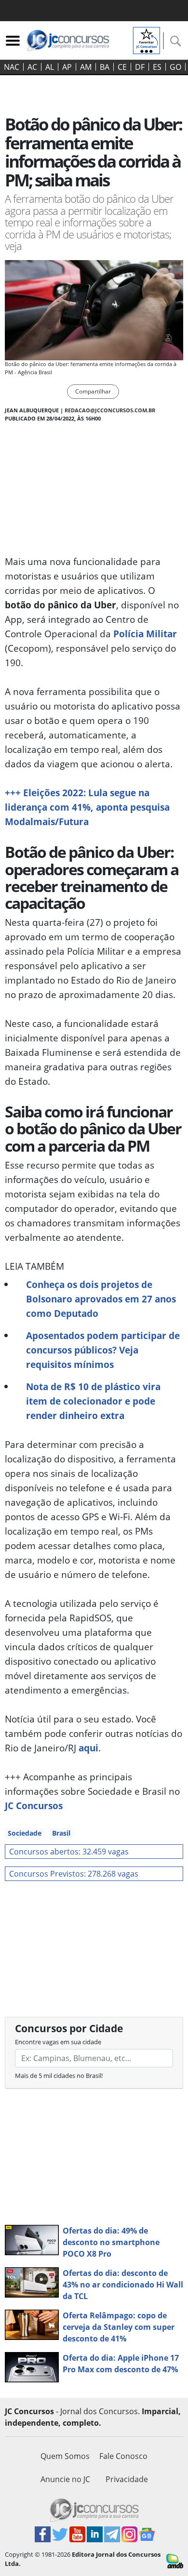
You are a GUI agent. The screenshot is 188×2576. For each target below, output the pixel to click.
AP (67, 67)
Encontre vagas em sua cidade (58, 2042)
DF (140, 67)
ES (157, 67)
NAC (12, 67)
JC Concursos (34, 1806)
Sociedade (25, 1833)
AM (86, 67)
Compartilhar (93, 391)
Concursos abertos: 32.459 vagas (69, 1852)
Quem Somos (65, 2456)
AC (32, 67)
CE (122, 67)
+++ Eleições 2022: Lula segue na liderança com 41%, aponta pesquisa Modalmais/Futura (87, 807)
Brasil (61, 1833)
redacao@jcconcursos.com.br (110, 410)
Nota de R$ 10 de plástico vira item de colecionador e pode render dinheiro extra (93, 1401)
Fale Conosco (123, 2456)
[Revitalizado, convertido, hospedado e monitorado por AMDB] (175, 2560)
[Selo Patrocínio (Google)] (147, 39)
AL (50, 67)
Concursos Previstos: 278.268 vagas (74, 1874)
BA (105, 67)
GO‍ (175, 67)
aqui (88, 1748)
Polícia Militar (145, 634)
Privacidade (127, 2479)
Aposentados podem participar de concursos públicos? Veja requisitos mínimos (103, 1350)
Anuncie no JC (65, 2479)
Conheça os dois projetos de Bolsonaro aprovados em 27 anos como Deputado (101, 1299)
